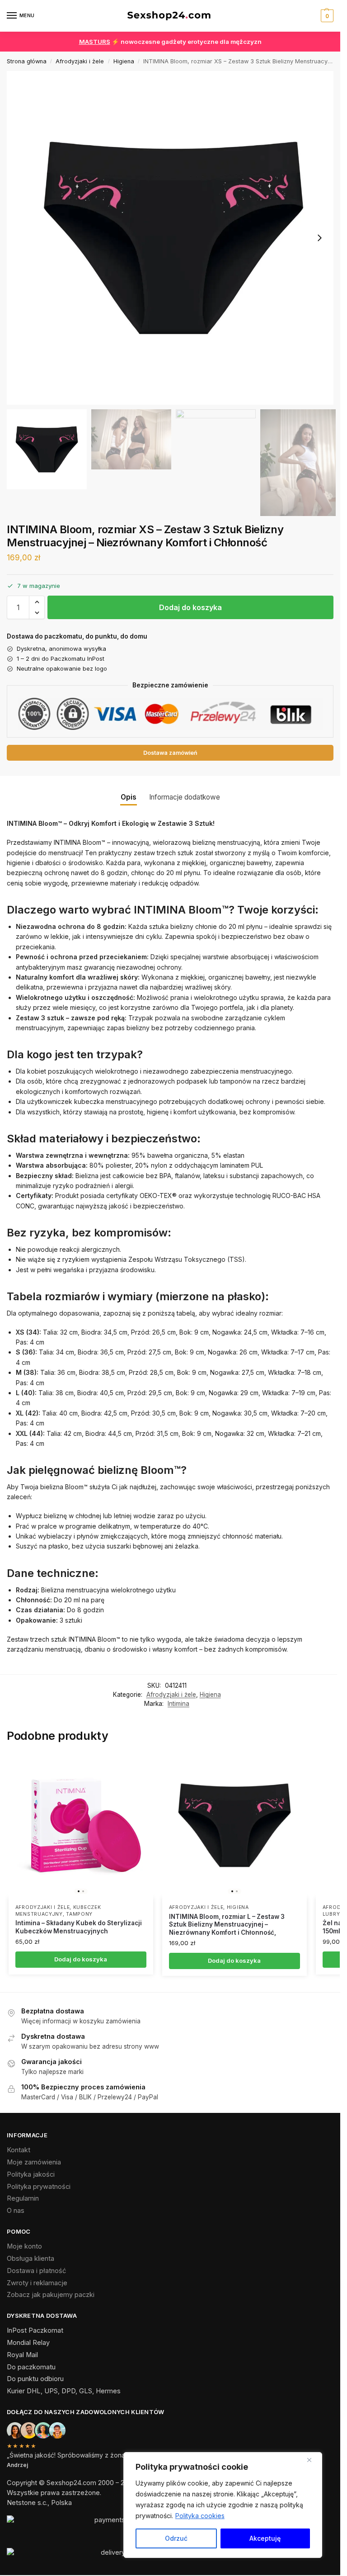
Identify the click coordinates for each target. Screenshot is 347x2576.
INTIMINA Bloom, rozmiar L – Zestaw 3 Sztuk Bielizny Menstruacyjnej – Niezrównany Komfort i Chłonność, (227, 1925)
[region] (223, 2505)
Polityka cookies (200, 2516)
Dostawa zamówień (170, 753)
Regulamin (23, 2198)
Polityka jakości (31, 2174)
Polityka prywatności (39, 2187)
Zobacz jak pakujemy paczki (51, 2295)
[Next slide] (319, 238)
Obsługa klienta (30, 2259)
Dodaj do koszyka (190, 607)
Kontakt (19, 2150)
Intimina (178, 1704)
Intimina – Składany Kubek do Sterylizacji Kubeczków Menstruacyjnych (79, 1927)
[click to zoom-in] (173, 238)
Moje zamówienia (34, 2162)
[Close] (313, 2460)
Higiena (124, 61)
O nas (16, 2211)
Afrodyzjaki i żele (80, 61)
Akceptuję (265, 2538)
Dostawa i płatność (36, 2271)
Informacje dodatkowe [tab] (185, 797)
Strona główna (27, 61)
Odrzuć (176, 2538)
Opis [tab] (129, 797)
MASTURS (95, 42)
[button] (326, 16)
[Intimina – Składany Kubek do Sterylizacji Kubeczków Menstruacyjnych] (81, 1825)
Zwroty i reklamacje (37, 2283)
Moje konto (24, 2246)
